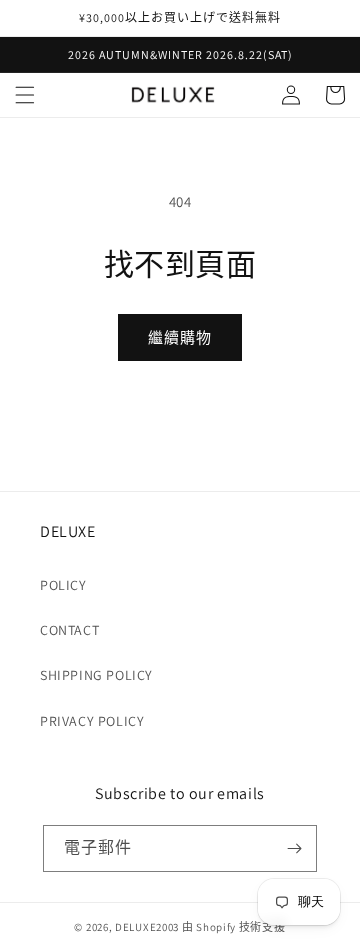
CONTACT (69, 630)
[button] (25, 95)
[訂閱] (294, 848)
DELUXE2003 (147, 927)
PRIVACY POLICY (92, 721)
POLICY (63, 585)
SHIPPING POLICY (96, 675)
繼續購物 (180, 337)
